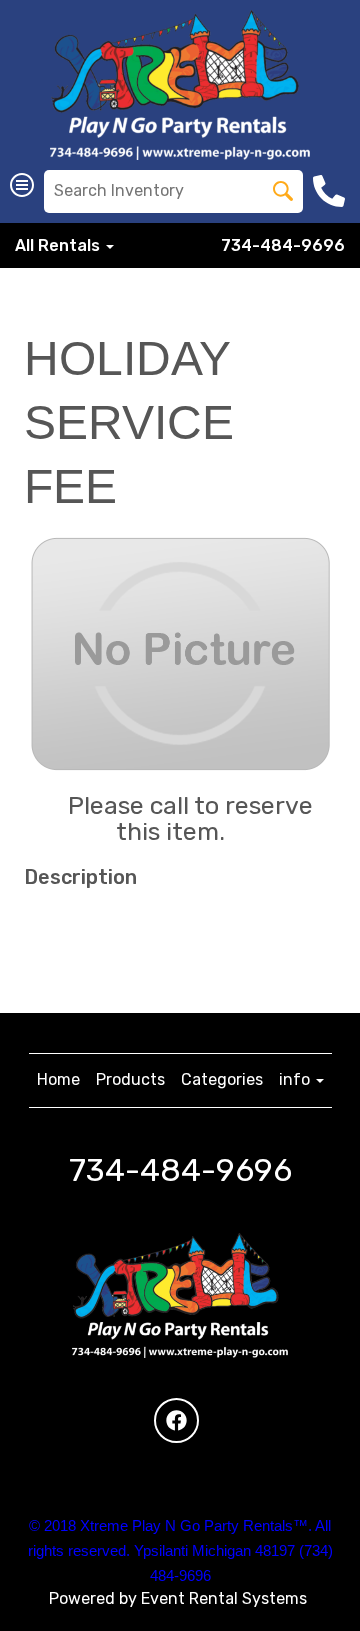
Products (130, 1079)
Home (58, 1079)
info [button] (296, 1079)
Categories (222, 1079)
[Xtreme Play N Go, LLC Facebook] (176, 1420)
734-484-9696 (283, 245)
